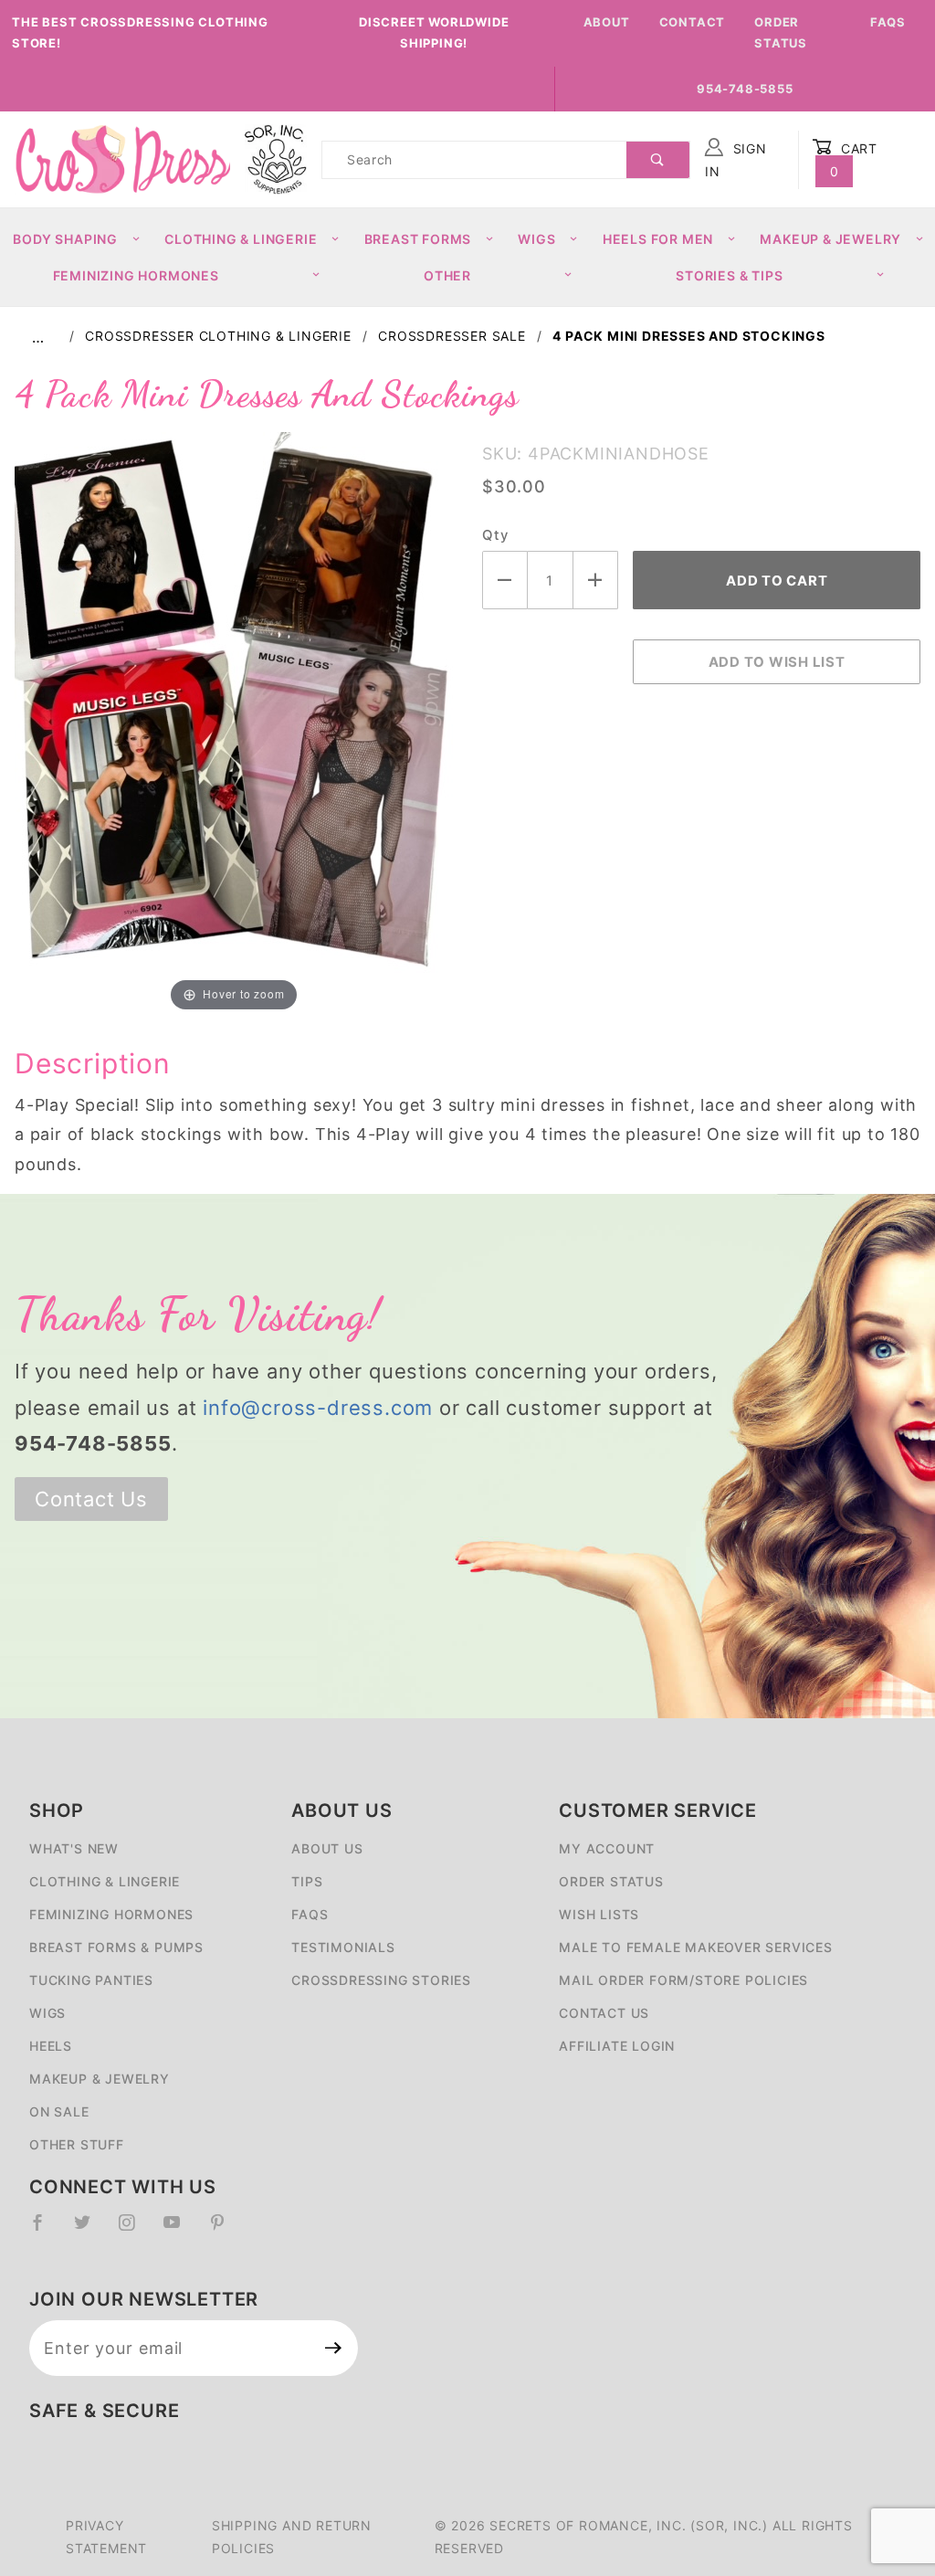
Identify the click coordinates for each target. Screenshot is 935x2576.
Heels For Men (658, 239)
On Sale (59, 2111)
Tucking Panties (91, 1980)
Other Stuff (77, 2144)
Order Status (781, 32)
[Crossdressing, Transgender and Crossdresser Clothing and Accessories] (122, 158)
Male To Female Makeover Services (696, 1947)
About (607, 22)
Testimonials (343, 1947)
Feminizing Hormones (136, 275)
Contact (693, 22)
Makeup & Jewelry (830, 239)
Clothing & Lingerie (241, 239)
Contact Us (91, 1499)
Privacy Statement (106, 2537)
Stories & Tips (729, 275)
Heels (51, 2046)
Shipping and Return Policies (292, 2537)
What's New (74, 1848)
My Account (607, 1848)
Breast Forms (418, 239)
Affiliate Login (617, 2046)
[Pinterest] (225, 2230)
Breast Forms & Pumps (116, 1947)
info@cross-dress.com (318, 1408)
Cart (854, 160)
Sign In (736, 160)
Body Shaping (65, 239)
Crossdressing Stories (381, 1980)
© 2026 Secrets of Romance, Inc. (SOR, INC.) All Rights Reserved (644, 2537)
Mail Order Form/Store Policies (683, 1980)
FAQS (310, 1914)
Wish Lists (599, 1914)
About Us (327, 1848)
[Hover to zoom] (234, 723)
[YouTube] (180, 2230)
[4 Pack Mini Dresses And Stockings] (234, 723)
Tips (307, 1881)
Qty (495, 535)
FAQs (888, 22)
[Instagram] (134, 2230)
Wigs (536, 239)
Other (447, 275)
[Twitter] (90, 2230)
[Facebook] (45, 2230)
